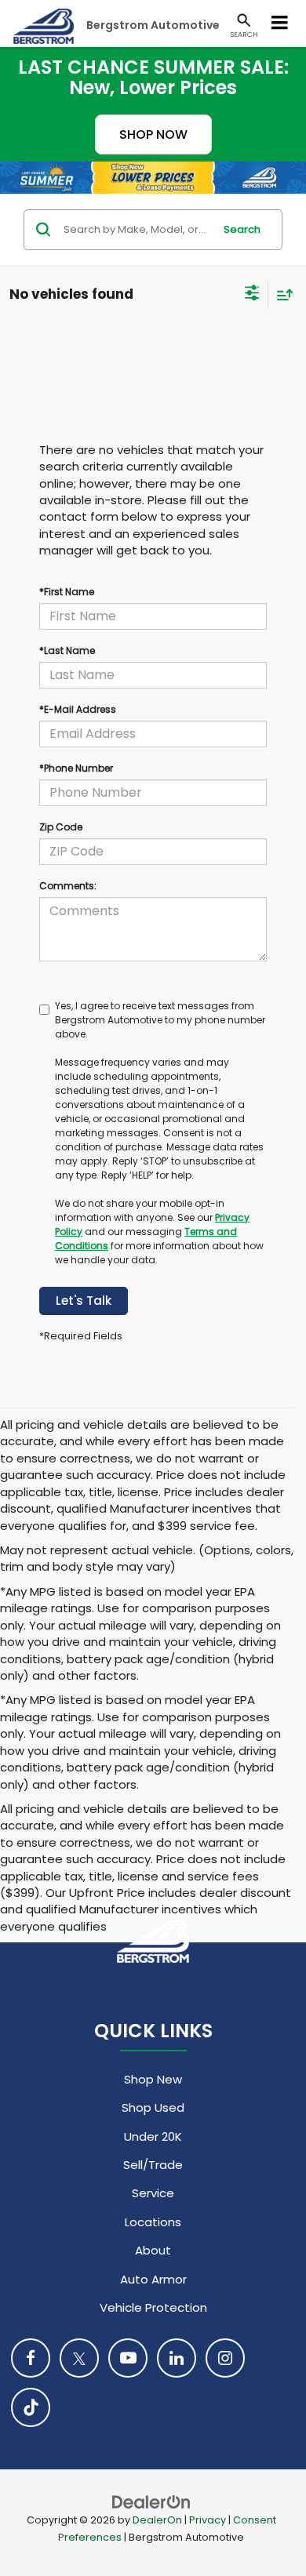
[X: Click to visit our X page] (79, 2358)
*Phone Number (76, 768)
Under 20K (153, 2136)
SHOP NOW (153, 134)
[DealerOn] (151, 2501)
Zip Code (61, 827)
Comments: (68, 886)
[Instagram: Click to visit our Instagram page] (225, 2358)
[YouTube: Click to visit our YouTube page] (128, 2358)
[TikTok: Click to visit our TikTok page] (31, 2407)
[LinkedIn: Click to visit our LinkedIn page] (177, 2358)
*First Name (67, 592)
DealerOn (157, 2520)
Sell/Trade (153, 2165)
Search (242, 229)
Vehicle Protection (153, 2307)
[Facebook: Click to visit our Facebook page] (31, 2358)
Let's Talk (84, 1301)
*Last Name (67, 650)
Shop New (153, 2079)
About (153, 2250)
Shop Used (153, 2107)
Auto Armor (153, 2279)
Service (153, 2193)
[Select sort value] (281, 294)
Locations (153, 2222)
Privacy (208, 2520)
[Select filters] (252, 295)
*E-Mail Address (78, 709)
